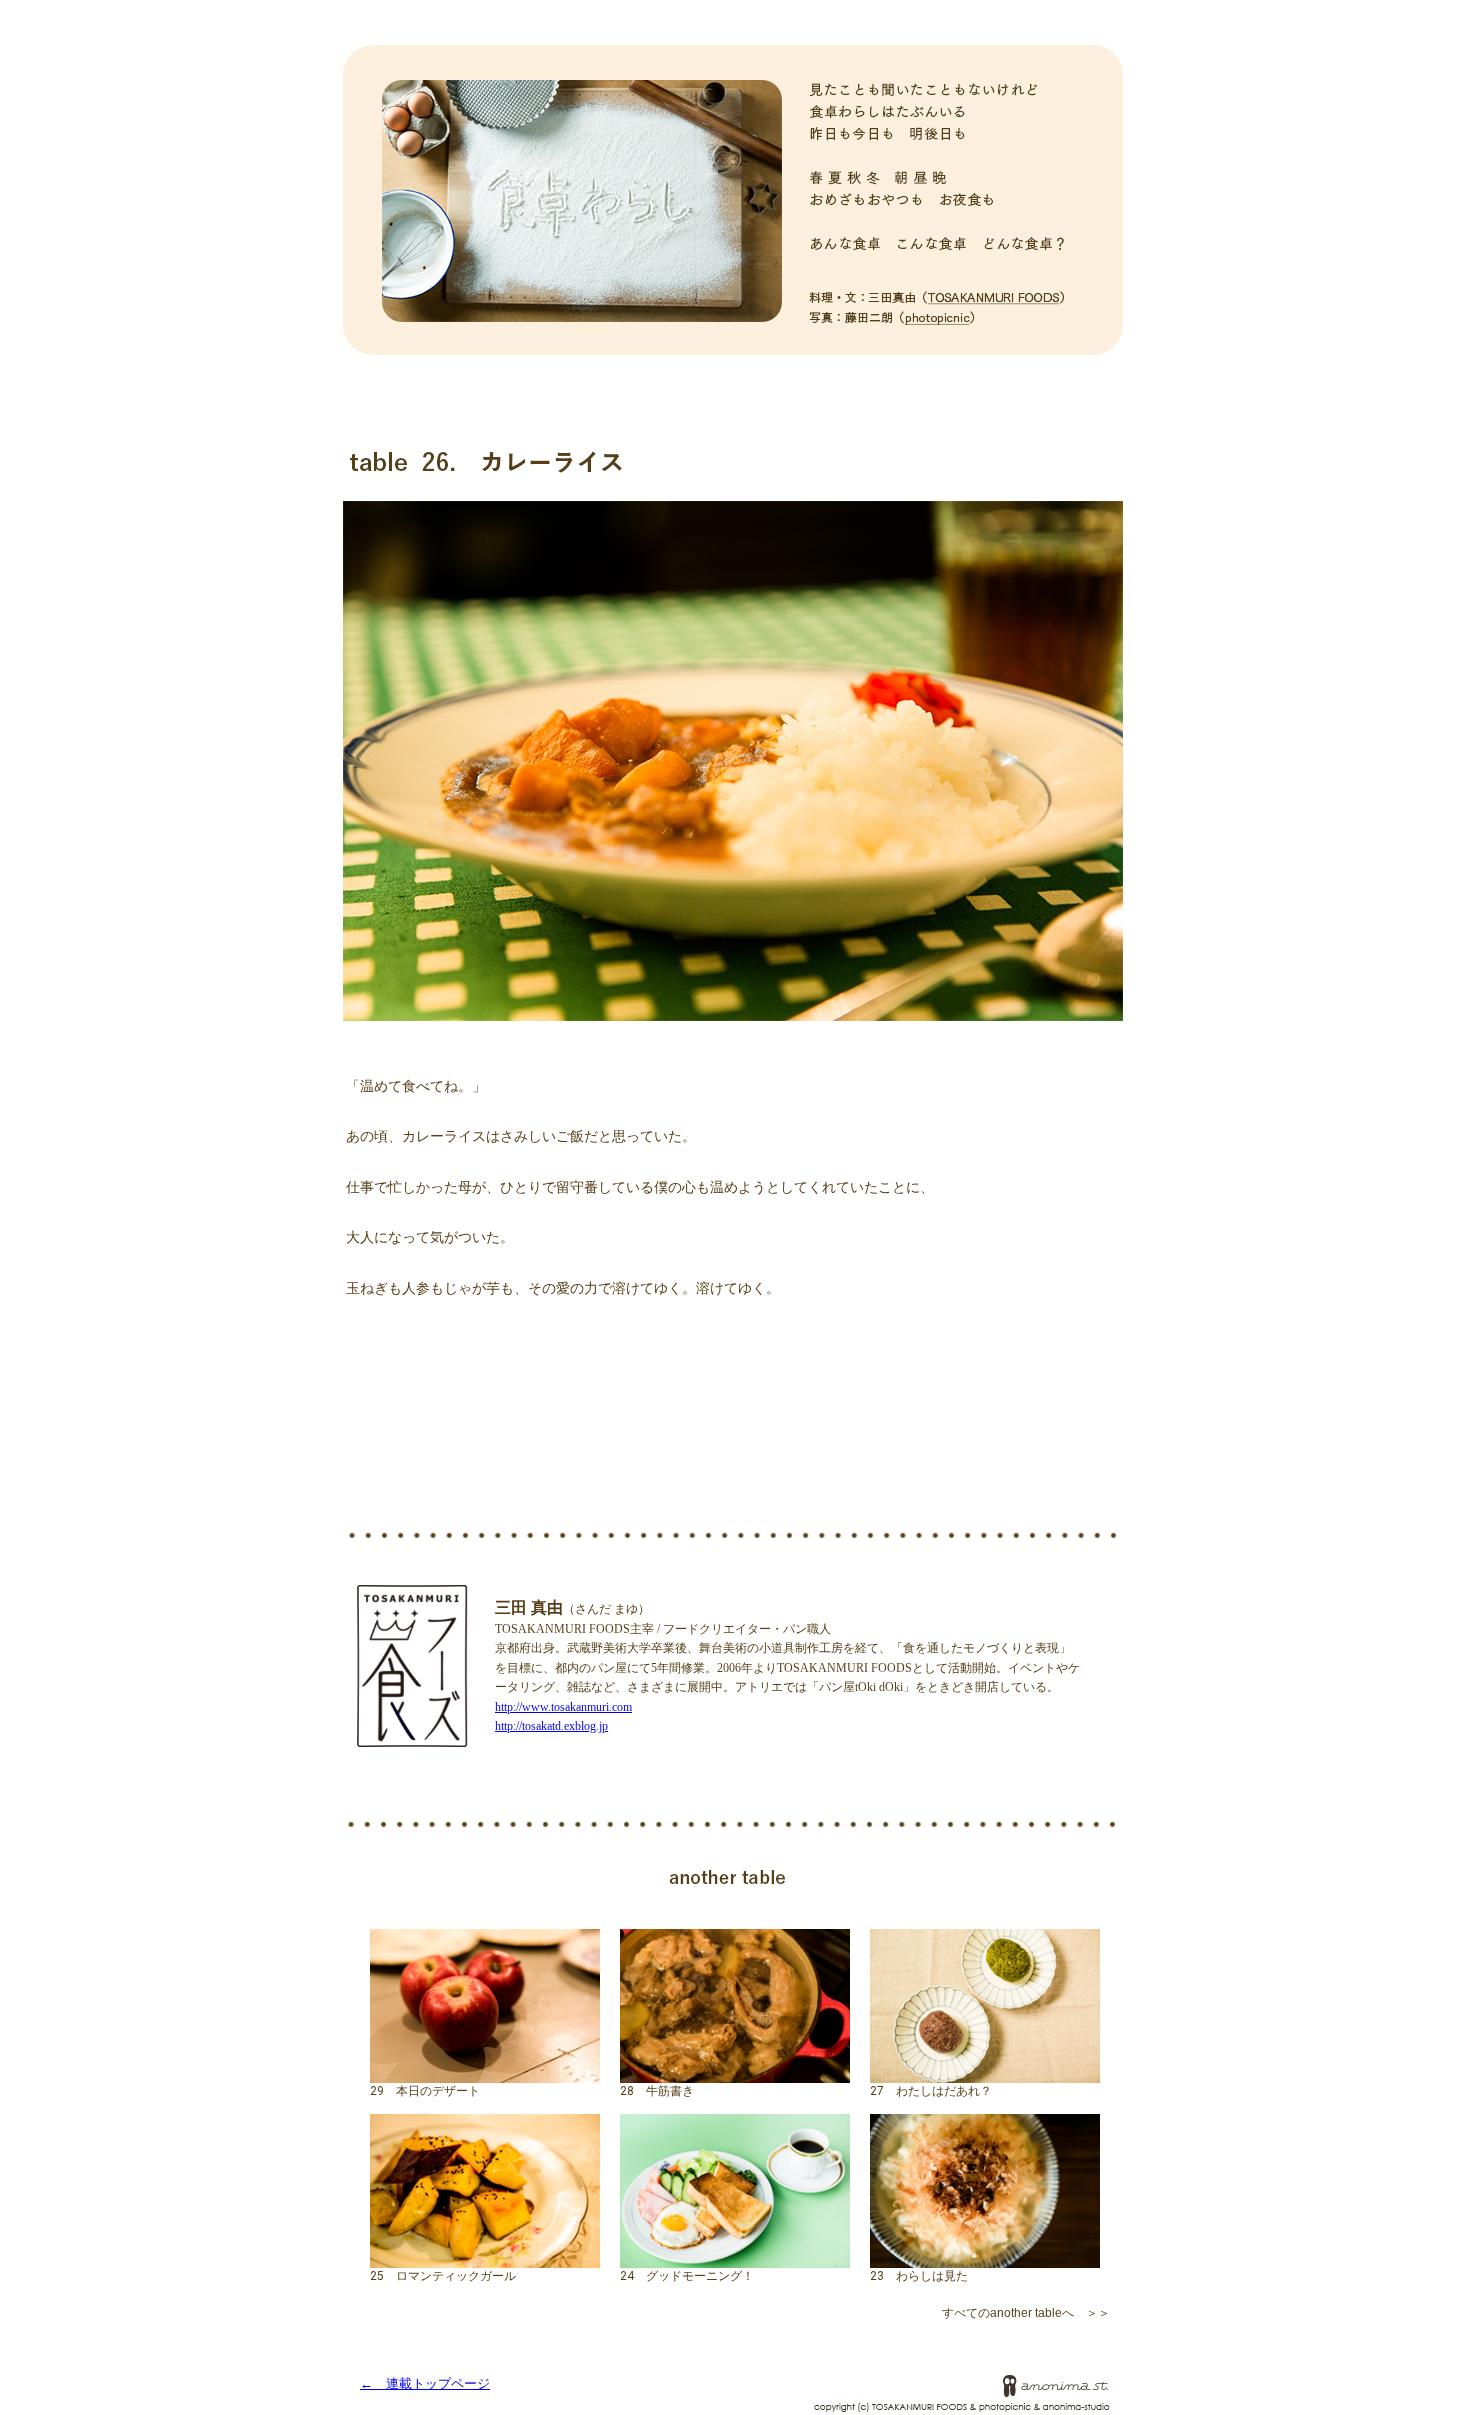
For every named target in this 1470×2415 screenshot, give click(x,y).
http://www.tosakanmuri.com (563, 1707)
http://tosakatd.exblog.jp (551, 1726)
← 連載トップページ (425, 2383)
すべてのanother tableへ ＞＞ (1026, 2313)
